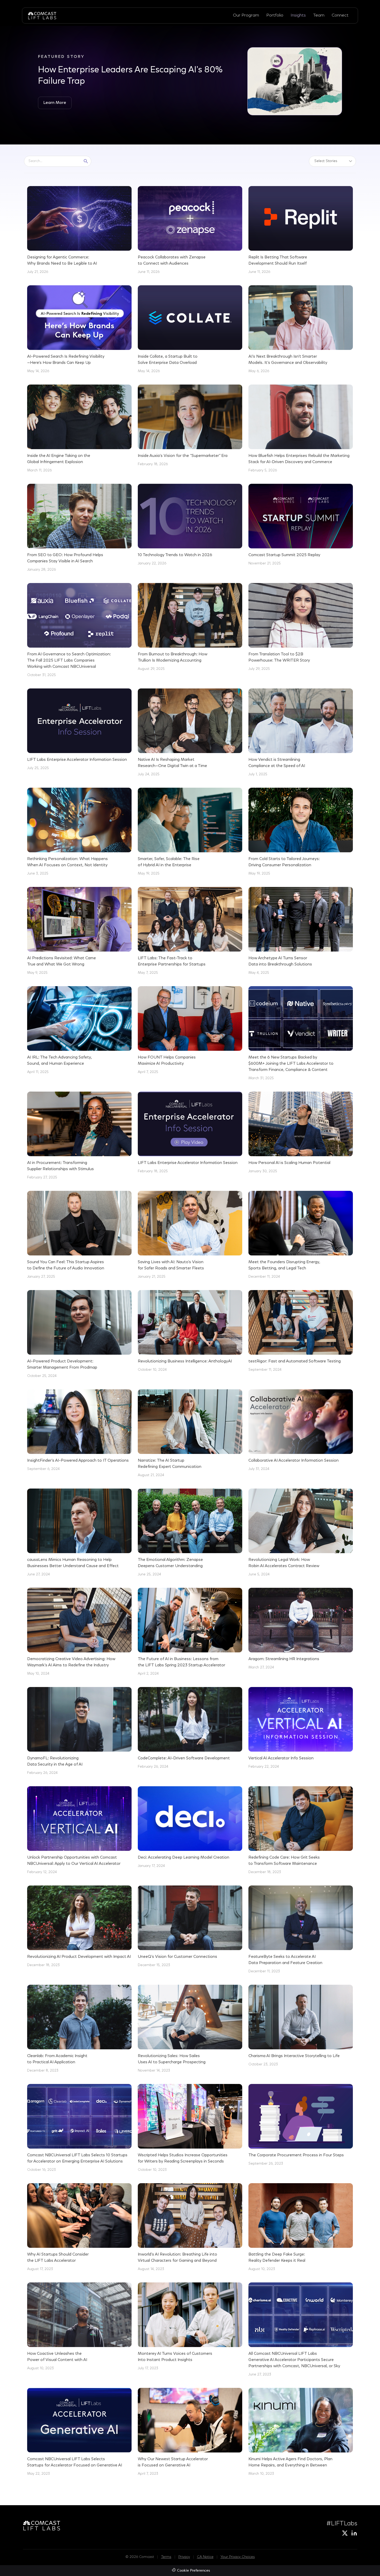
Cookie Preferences (193, 2571)
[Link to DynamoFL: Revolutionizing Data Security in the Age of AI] (79, 1731)
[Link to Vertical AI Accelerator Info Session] (301, 1728)
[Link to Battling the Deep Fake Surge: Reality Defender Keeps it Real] (301, 2228)
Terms (166, 2557)
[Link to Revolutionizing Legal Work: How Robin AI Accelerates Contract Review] (301, 1533)
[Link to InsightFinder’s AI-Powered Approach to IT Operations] (79, 1431)
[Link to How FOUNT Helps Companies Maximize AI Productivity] (190, 1031)
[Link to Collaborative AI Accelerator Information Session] (301, 1431)
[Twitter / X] (345, 2533)
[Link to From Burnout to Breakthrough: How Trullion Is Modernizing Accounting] (190, 627)
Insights (298, 15)
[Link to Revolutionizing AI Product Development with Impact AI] (79, 1927)
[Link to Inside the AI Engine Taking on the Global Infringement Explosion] (79, 429)
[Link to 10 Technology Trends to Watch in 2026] (190, 525)
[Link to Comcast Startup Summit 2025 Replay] (301, 525)
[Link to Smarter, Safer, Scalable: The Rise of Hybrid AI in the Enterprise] (190, 832)
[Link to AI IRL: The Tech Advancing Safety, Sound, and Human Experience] (79, 1031)
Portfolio (275, 15)
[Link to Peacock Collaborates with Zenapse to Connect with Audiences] (190, 231)
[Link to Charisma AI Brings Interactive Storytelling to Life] (301, 2026)
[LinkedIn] (354, 2533)
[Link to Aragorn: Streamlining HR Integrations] (301, 1629)
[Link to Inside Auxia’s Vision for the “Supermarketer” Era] (190, 426)
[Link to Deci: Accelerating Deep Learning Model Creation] (190, 1828)
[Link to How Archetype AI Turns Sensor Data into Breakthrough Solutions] (301, 931)
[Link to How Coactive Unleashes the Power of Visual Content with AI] (79, 2327)
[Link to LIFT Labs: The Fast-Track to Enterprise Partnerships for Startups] (190, 931)
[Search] (86, 161)
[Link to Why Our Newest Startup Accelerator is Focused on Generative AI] (190, 2432)
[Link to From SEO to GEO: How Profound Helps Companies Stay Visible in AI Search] (79, 528)
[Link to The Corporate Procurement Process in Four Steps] (301, 2125)
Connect (340, 15)
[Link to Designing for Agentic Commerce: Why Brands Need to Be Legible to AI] (79, 231)
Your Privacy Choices (238, 2557)
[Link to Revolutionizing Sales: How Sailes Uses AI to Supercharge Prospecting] (190, 2029)
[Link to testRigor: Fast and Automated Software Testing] (301, 1331)
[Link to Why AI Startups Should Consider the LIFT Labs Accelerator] (79, 2228)
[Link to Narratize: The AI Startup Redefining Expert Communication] (190, 1434)
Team (319, 15)
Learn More (55, 103)
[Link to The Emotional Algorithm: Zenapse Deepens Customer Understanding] (190, 1533)
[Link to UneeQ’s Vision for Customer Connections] (190, 1927)
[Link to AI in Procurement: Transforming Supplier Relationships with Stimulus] (79, 1136)
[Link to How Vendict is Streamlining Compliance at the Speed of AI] (301, 733)
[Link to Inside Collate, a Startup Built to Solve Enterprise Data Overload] (190, 330)
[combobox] (53, 161)
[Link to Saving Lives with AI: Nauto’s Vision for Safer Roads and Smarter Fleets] (190, 1235)
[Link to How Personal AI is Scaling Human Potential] (301, 1133)
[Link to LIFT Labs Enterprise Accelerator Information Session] (79, 730)
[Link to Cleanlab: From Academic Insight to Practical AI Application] (79, 2029)
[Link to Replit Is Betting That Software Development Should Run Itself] (301, 231)
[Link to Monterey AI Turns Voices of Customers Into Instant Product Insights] (190, 2327)
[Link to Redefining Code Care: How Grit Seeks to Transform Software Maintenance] (301, 1831)
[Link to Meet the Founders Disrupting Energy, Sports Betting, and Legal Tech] (301, 1235)
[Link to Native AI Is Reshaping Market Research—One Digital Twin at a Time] (190, 733)
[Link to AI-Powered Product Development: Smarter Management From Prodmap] (79, 1335)
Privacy (184, 2557)
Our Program (246, 15)
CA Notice (205, 2557)
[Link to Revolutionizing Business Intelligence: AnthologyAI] (190, 1331)
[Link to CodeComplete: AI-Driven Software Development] (190, 1728)
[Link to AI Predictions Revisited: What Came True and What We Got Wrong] (79, 931)
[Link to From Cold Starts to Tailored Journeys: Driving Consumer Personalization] (301, 832)
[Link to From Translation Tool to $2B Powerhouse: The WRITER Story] (301, 627)
